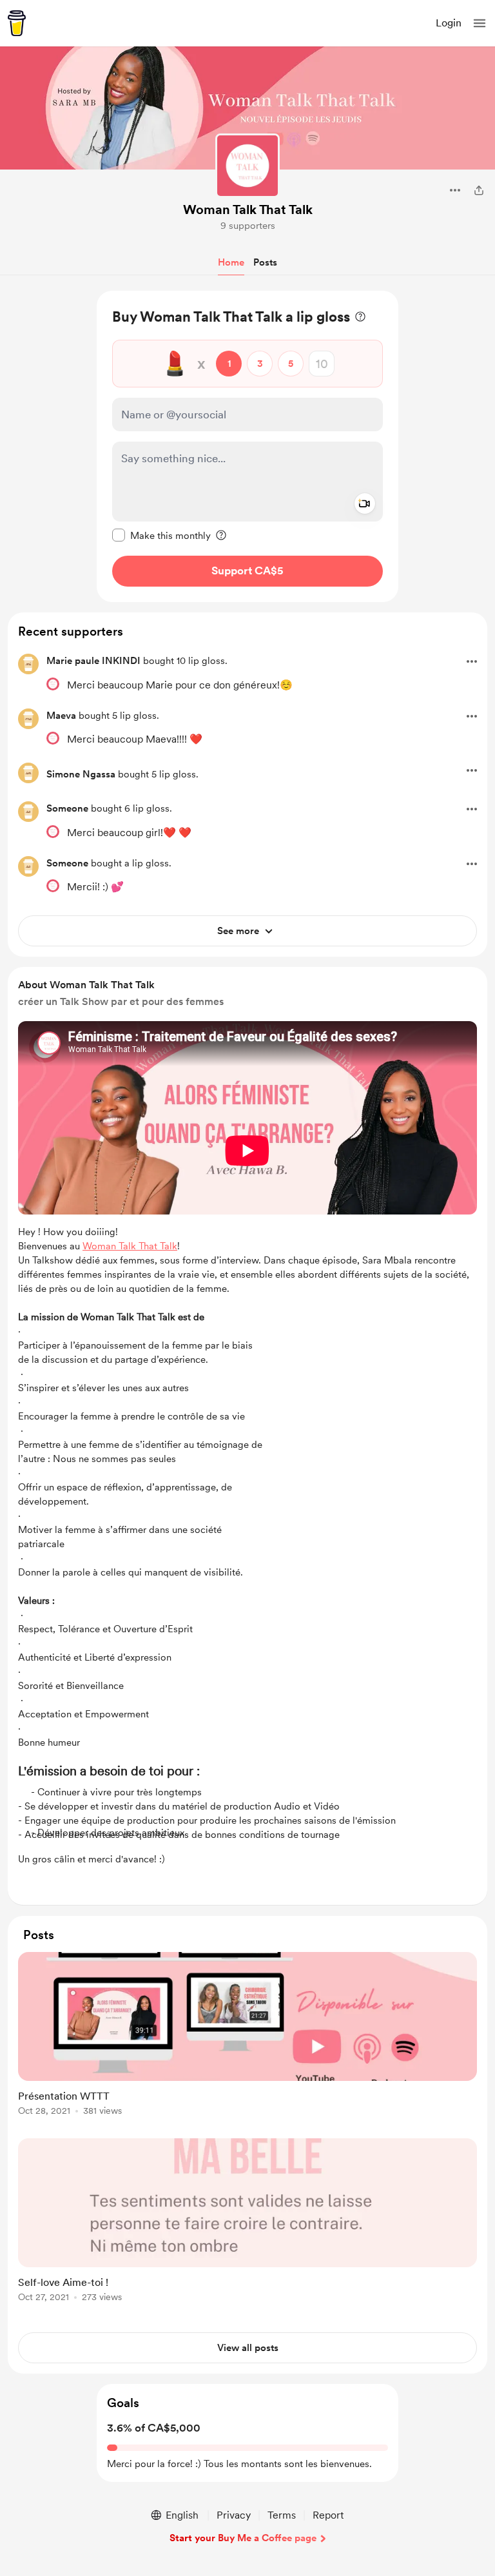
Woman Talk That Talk (248, 210)
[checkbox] (161, 535)
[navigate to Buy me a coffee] (17, 23)
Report (328, 2515)
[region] (247, 446)
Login (449, 23)
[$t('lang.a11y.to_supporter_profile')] (53, 684)
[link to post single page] (247, 2036)
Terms (282, 2515)
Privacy (234, 2515)
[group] (247, 2041)
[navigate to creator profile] (247, 166)
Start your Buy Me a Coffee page (243, 2538)
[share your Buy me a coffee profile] (479, 190)
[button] (480, 23)
